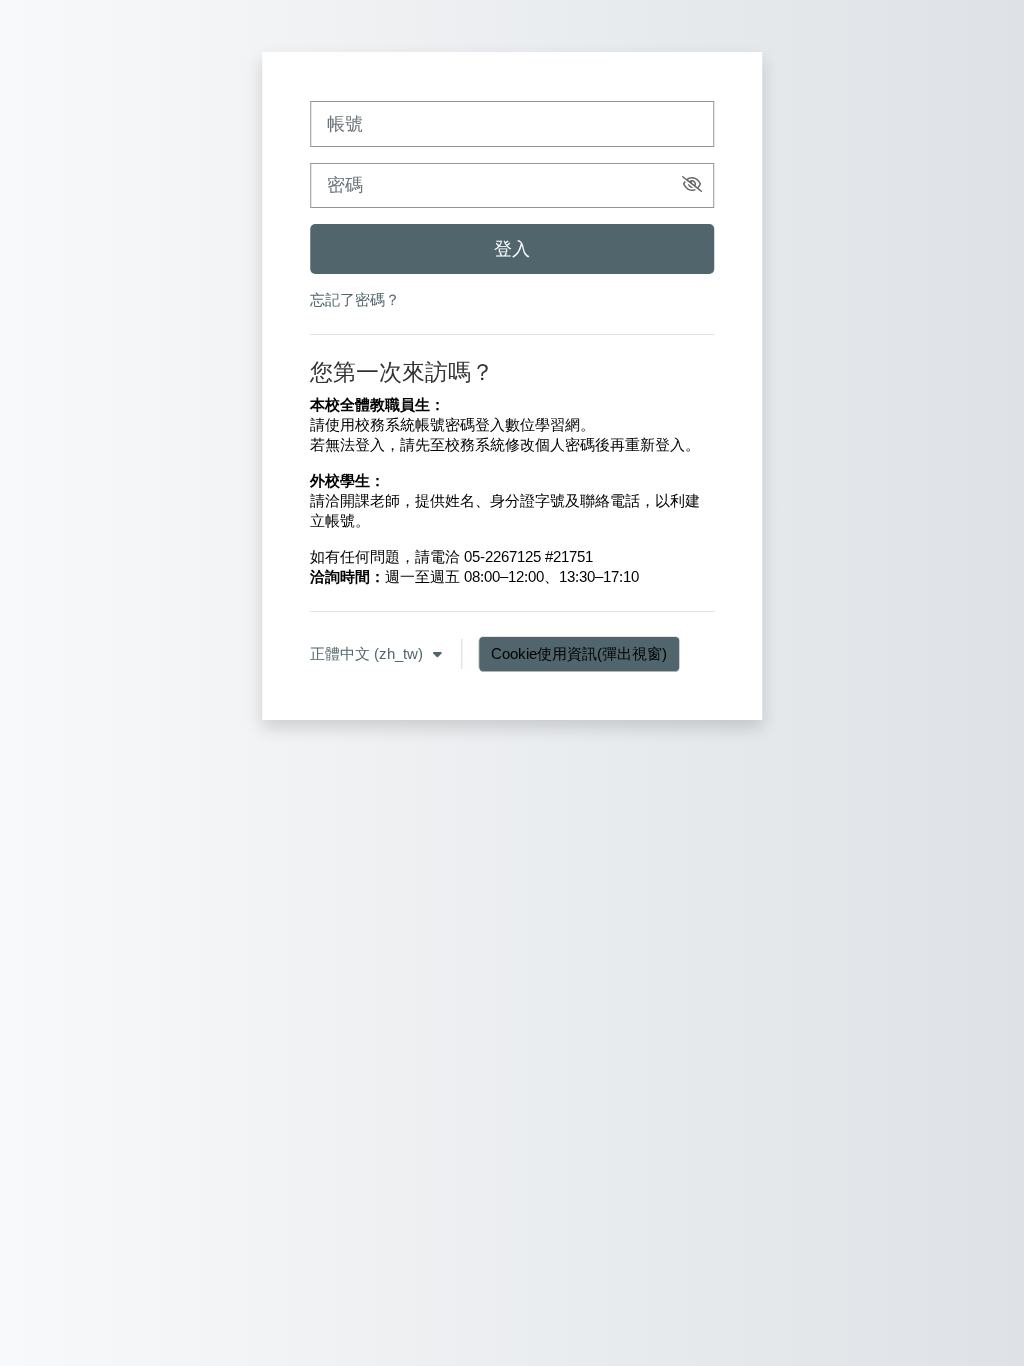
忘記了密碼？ (355, 299)
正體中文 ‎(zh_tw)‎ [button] (368, 653)
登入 (512, 249)
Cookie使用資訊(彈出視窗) (579, 653)
